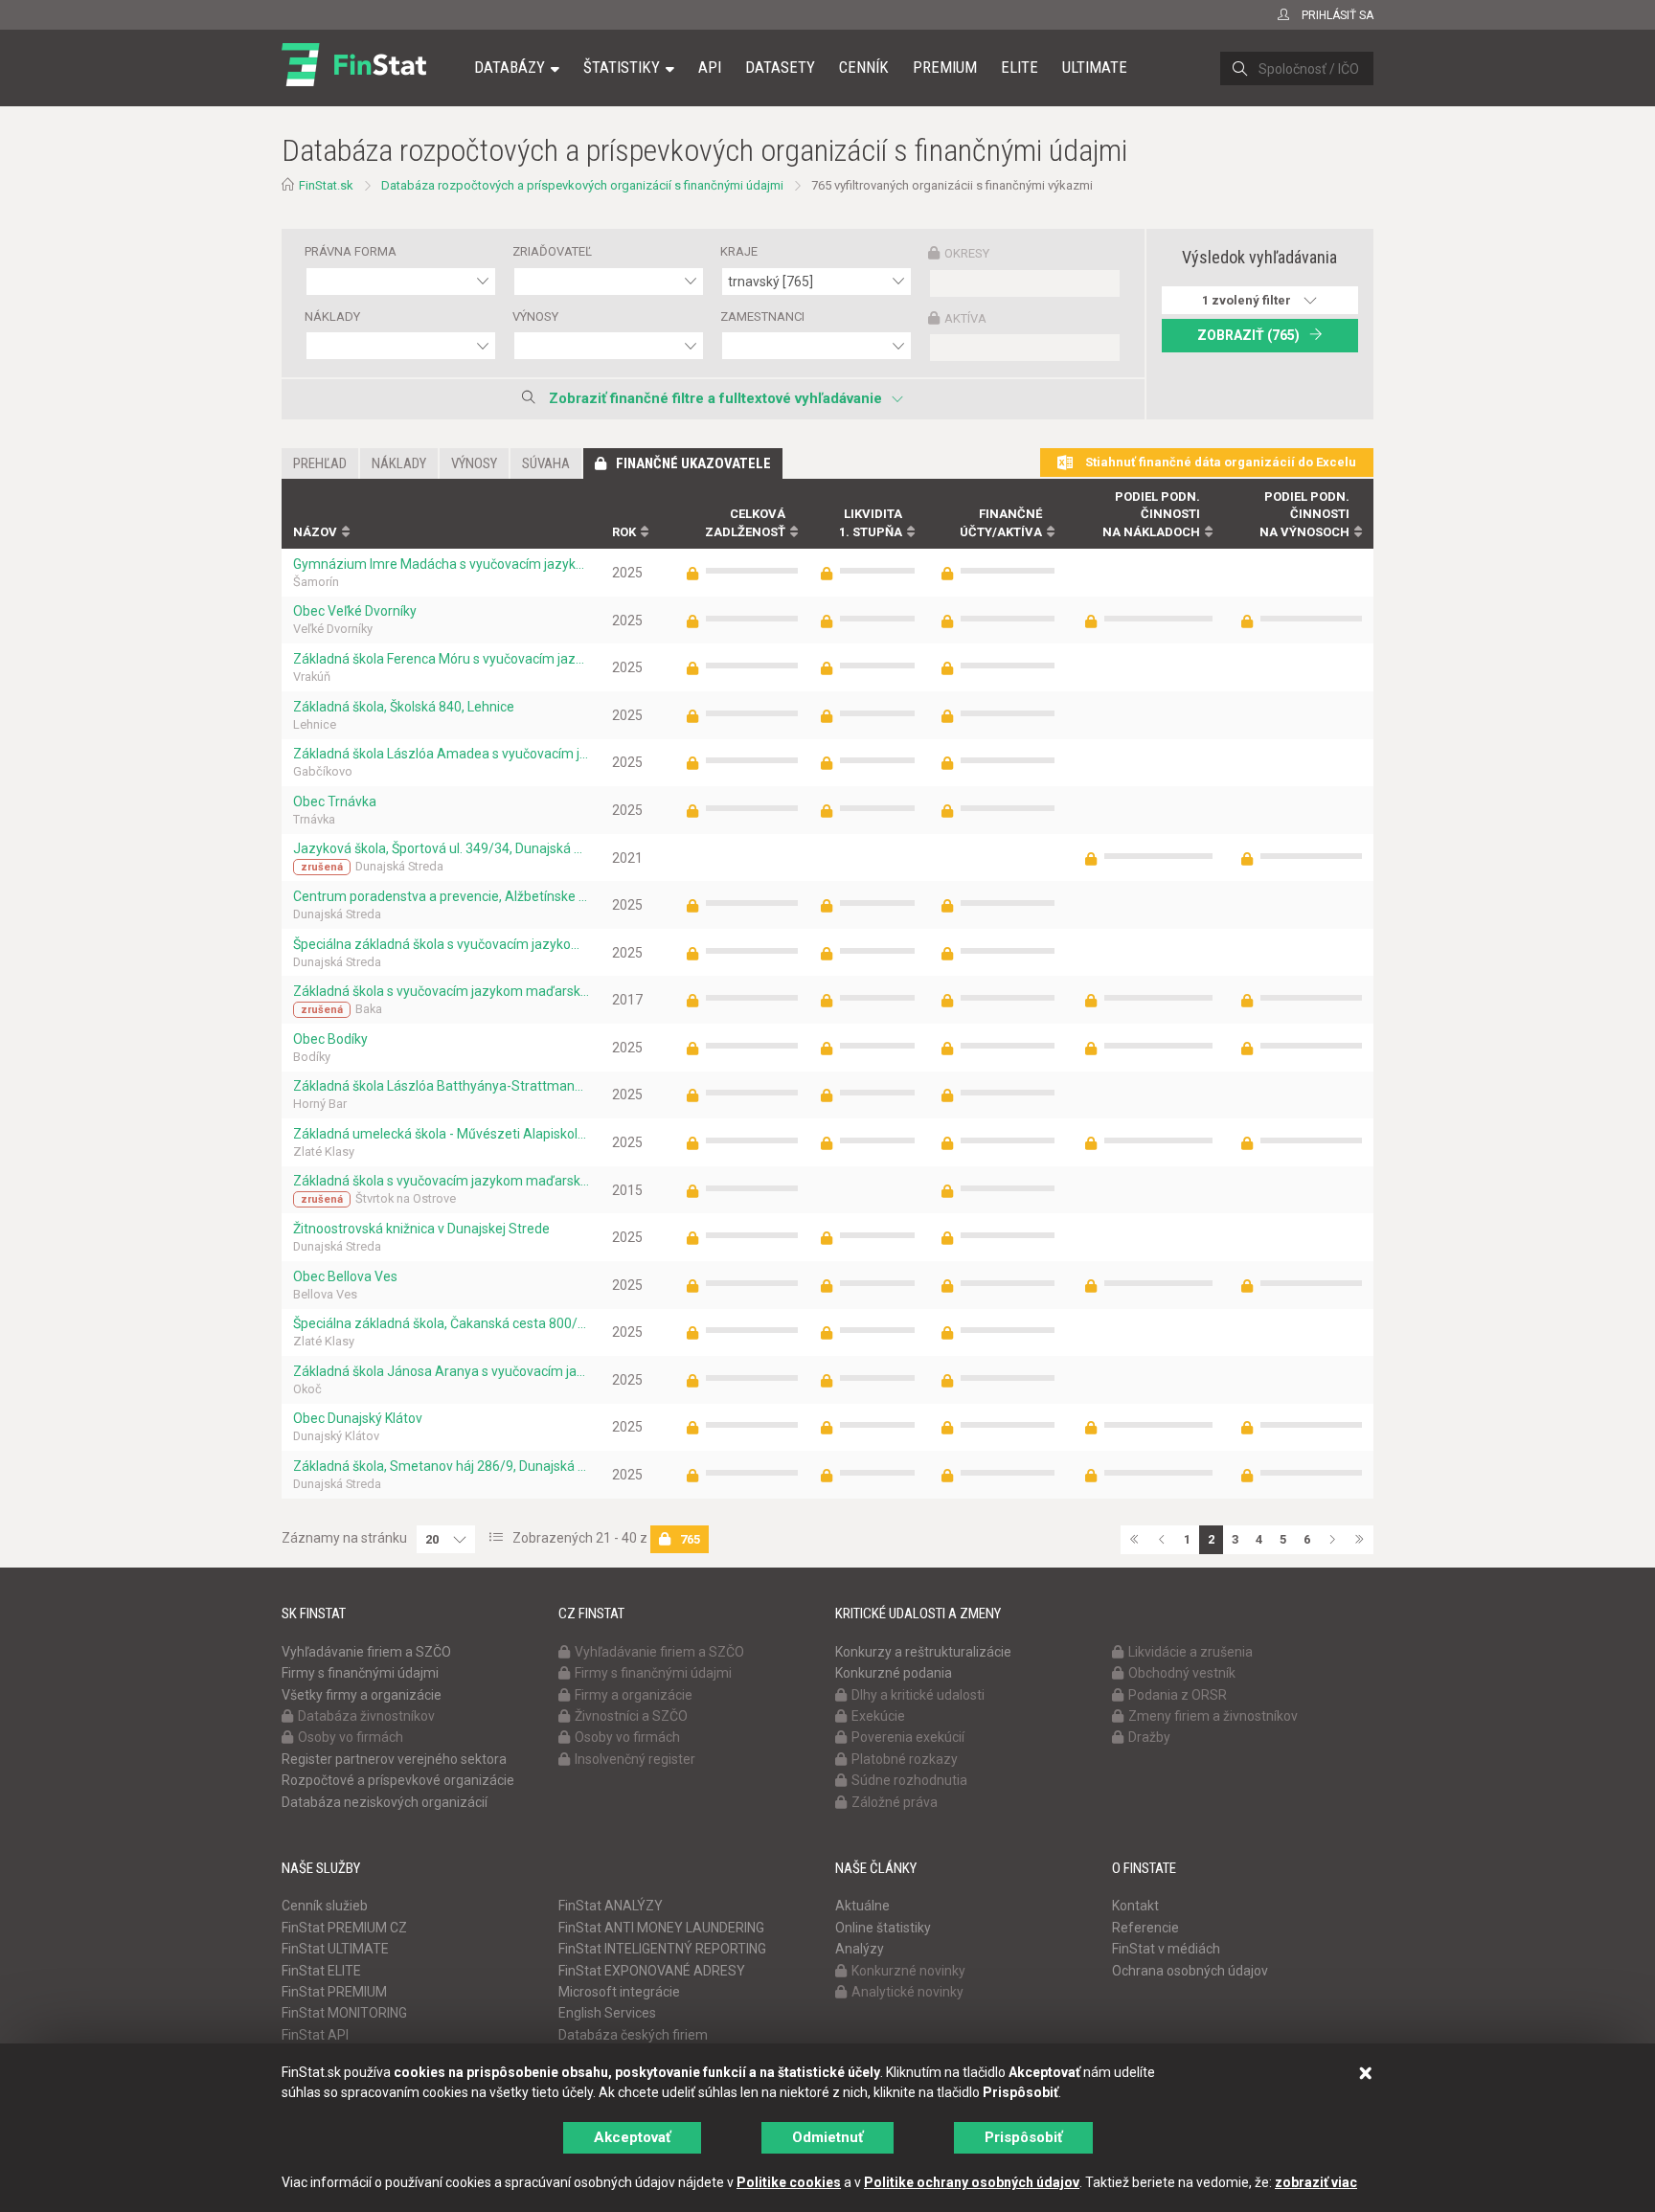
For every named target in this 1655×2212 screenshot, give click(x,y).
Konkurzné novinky (908, 1971)
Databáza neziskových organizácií (385, 1802)
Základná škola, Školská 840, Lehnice (404, 707)
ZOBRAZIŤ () (1248, 335)
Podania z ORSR (1178, 1695)
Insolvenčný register (635, 1759)
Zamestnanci (762, 316)
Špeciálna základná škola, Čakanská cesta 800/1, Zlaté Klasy (441, 1323)
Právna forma (351, 251)
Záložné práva (895, 1802)
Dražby (1149, 1737)
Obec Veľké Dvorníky (355, 611)
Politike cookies (789, 2182)
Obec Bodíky (330, 1039)
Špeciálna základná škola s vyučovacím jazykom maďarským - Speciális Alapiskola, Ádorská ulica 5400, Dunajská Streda (441, 944)
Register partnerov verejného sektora (394, 1759)
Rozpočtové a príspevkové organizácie (398, 1780)
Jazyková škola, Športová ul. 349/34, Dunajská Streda (441, 848)
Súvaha (546, 463)
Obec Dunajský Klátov (358, 1418)
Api (710, 67)
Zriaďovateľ (552, 251)
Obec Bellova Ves (345, 1276)
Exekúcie (878, 1716)
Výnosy (535, 316)
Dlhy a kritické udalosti (918, 1695)
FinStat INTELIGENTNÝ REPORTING (662, 1949)
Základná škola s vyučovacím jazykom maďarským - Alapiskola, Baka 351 (441, 991)
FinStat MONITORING (344, 2013)
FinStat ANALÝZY (611, 1906)
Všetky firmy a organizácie (362, 1695)
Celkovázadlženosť (745, 523)
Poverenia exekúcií (908, 1737)
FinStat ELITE (321, 1971)
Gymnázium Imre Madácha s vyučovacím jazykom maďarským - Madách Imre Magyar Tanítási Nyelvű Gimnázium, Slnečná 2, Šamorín (441, 564)
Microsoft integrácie (619, 1992)
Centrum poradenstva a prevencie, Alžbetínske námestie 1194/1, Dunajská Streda (441, 896)
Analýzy (860, 1949)
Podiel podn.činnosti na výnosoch (1304, 514)
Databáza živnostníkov (366, 1716)
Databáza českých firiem (633, 2035)
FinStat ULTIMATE (335, 1949)
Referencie (1145, 1928)
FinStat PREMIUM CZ (344, 1928)
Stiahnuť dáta (1219, 462)
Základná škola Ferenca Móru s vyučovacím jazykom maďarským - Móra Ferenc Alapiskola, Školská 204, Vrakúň (441, 659)
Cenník (864, 67)
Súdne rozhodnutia (909, 1780)
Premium (945, 67)
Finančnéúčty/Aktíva (1001, 523)
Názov (315, 532)
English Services (607, 2013)
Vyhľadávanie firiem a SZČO (366, 1652)
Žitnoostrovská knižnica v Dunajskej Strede (421, 1229)
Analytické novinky (907, 1992)
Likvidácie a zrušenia (1190, 1652)
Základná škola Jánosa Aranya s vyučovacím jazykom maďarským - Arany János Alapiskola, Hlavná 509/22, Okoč (441, 1371)
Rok (624, 532)
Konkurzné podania (894, 1673)
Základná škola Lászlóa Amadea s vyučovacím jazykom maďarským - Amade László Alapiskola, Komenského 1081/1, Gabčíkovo (441, 754)
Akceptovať (632, 2137)
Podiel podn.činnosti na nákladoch (1151, 514)
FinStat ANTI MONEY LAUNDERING (661, 1928)
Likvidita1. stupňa (871, 523)
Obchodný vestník (1182, 1673)
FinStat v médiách (1166, 1949)
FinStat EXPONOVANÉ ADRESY (652, 1971)
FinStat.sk (326, 185)
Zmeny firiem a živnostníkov (1213, 1716)
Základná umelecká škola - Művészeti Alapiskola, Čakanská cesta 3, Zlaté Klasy (441, 1134)
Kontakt (1135, 1906)
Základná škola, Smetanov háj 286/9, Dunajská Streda (441, 1466)
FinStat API (315, 2035)
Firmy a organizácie (634, 1695)
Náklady (332, 316)
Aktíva (965, 318)
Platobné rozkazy (905, 1759)
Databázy (510, 67)
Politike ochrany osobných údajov (972, 2182)
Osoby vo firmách (351, 1737)
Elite (1020, 67)
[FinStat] (354, 80)
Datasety (780, 67)
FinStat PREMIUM (334, 1992)
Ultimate (1095, 67)
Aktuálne (862, 1906)
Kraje (739, 251)
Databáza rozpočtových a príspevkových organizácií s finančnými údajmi (582, 185)
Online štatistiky (883, 1928)
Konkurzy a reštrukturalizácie (923, 1652)
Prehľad (320, 463)
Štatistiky (622, 67)
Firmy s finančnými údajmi (360, 1673)
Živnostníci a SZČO (631, 1716)
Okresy (967, 253)
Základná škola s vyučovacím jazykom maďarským (441, 1181)
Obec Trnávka (335, 801)
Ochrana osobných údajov (1190, 1971)
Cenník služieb (325, 1906)
